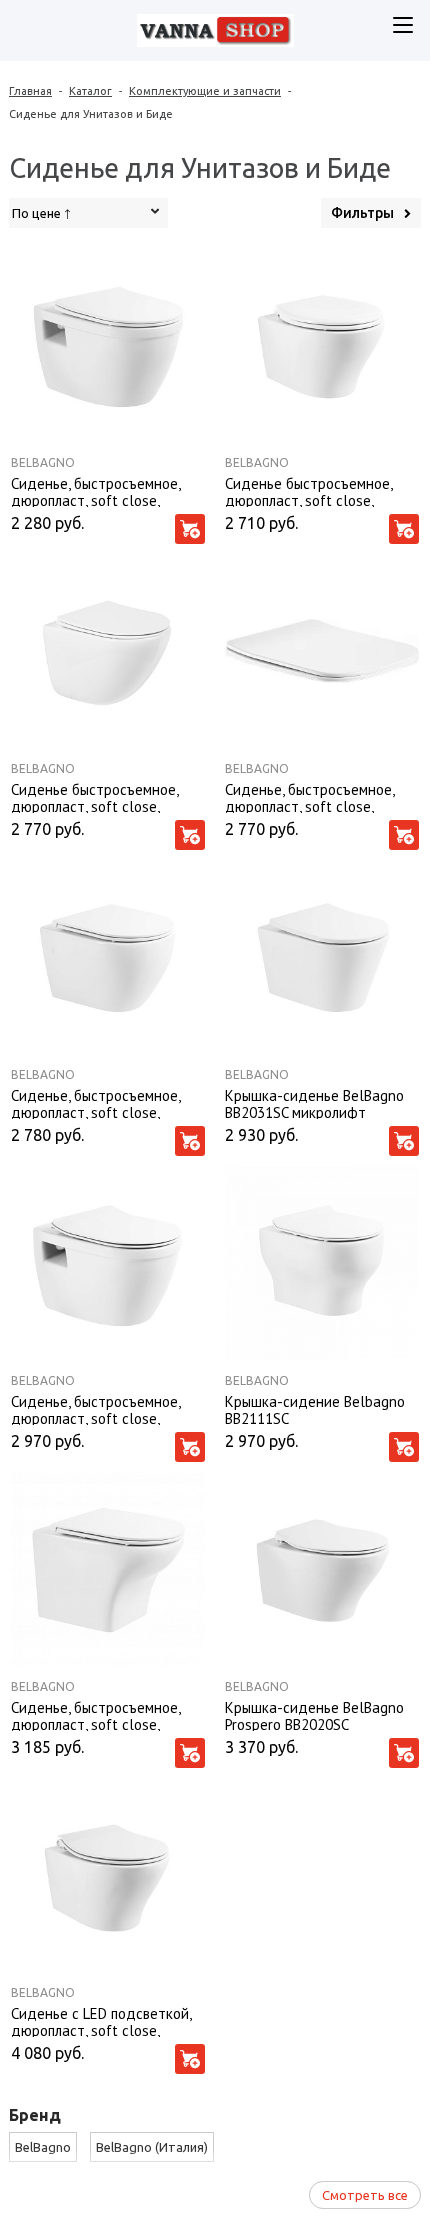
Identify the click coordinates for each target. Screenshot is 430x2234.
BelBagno (43, 462)
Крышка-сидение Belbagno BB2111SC (315, 1409)
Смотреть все (365, 2195)
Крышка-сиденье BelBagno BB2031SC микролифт (314, 1103)
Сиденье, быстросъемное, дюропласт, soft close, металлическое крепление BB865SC (97, 1715)
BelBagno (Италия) (152, 2147)
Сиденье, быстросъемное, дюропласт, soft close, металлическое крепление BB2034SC (97, 1409)
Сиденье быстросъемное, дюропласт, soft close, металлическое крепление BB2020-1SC (311, 491)
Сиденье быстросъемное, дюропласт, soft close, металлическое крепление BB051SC (97, 797)
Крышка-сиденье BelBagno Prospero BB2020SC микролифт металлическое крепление (314, 1715)
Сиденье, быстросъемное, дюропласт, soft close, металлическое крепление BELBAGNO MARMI (311, 797)
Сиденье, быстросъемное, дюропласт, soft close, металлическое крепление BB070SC (97, 491)
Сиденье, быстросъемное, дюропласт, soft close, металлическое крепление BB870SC (97, 1103)
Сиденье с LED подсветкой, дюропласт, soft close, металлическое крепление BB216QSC (101, 2021)
